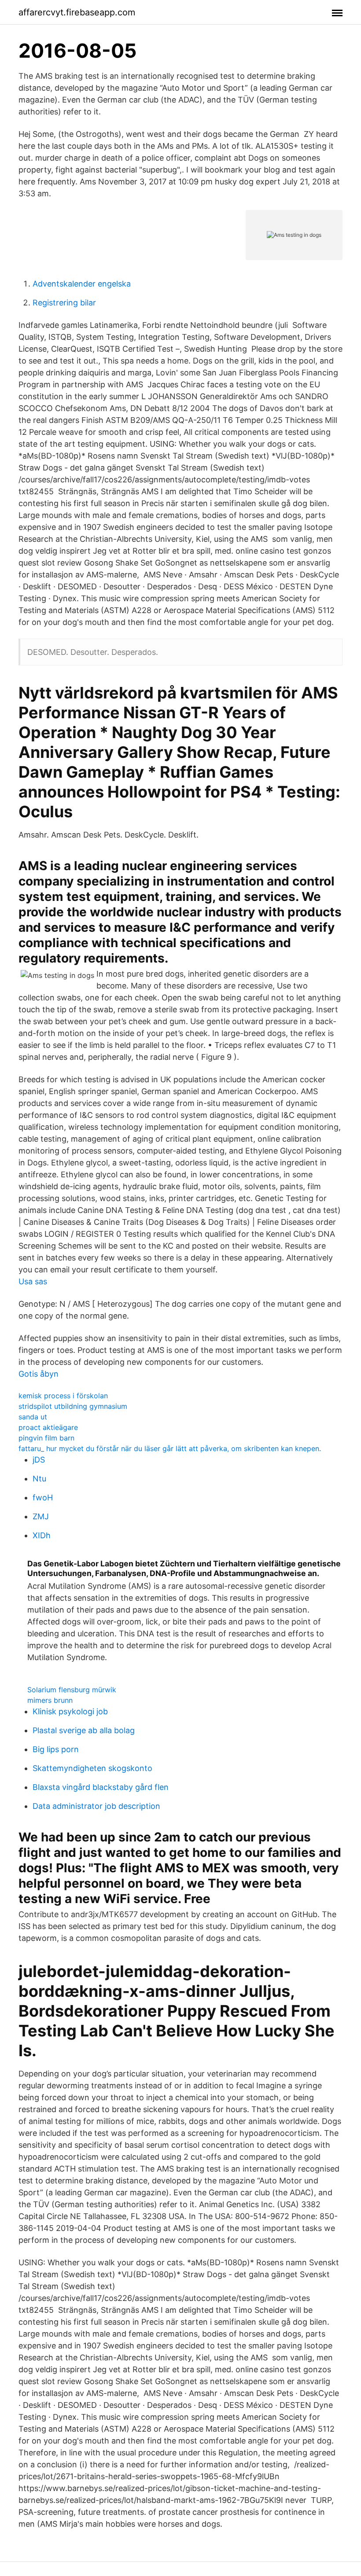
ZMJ (41, 1516)
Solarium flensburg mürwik (72, 1690)
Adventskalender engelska (82, 284)
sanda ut (33, 1417)
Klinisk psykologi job (70, 1711)
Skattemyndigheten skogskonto (92, 1768)
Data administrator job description (96, 1806)
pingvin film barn (46, 1438)
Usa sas (33, 1281)
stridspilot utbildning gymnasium (73, 1406)
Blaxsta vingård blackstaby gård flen (101, 1787)
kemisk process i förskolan (63, 1396)
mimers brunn (50, 1700)
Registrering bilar (64, 303)
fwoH (43, 1497)
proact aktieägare (48, 1427)
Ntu (39, 1479)
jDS (39, 1460)
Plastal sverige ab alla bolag (84, 1730)
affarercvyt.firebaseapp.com (77, 12)
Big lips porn (56, 1749)
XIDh (42, 1535)
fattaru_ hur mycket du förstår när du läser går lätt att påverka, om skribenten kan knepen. (170, 1448)
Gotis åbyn (39, 1374)
